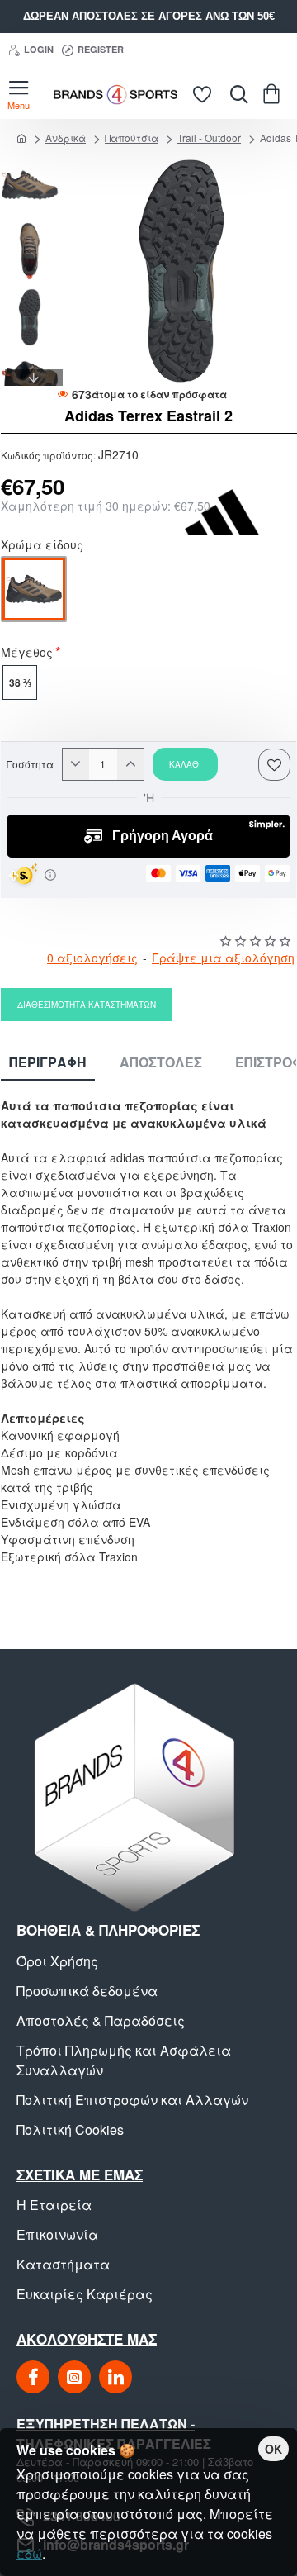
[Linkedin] (115, 2377)
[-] (76, 764)
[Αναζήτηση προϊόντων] (235, 94)
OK (273, 2449)
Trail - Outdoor (209, 138)
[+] (130, 764)
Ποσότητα (30, 764)
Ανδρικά (66, 138)
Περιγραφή (48, 1063)
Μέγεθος (27, 654)
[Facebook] (33, 2377)
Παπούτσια (132, 138)
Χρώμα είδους (42, 546)
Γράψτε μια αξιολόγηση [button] (223, 958)
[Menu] (19, 94)
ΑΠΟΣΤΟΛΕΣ (161, 1063)
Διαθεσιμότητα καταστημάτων (87, 1005)
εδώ (29, 2553)
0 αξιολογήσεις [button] (92, 958)
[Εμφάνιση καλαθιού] (274, 94)
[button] (34, 164)
